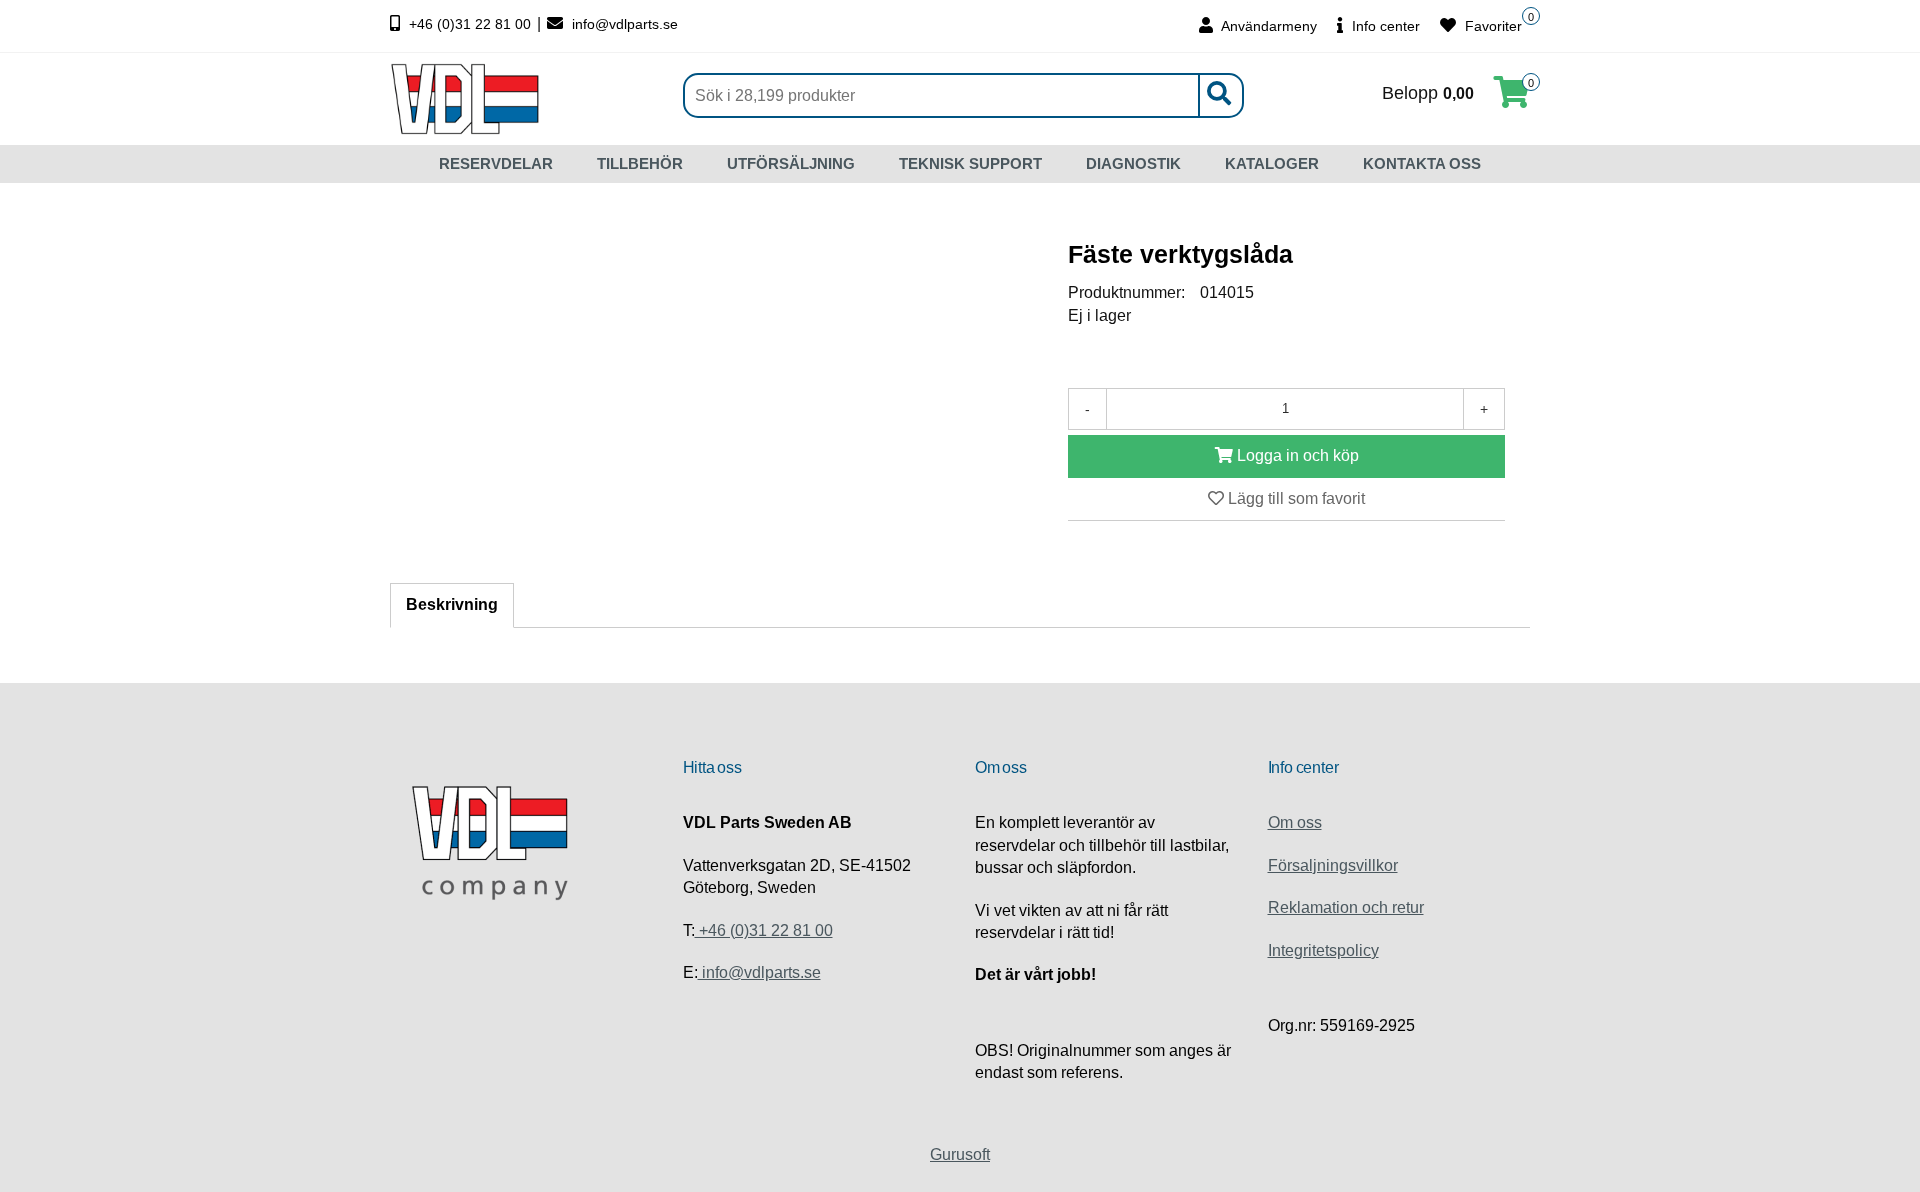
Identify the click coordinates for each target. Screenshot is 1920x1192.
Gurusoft (960, 1154)
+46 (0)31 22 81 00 (470, 24)
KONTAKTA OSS (1422, 163)
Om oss (1295, 822)
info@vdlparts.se (623, 24)
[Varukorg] (1512, 98)
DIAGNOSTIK (1133, 163)
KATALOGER (1272, 163)
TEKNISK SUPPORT (970, 163)
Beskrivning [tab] (452, 604)
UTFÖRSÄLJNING (791, 163)
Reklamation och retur (1346, 907)
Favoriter (1491, 26)
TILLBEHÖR (640, 163)
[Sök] (1218, 95)
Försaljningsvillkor (1333, 865)
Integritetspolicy (1323, 950)
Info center (1384, 26)
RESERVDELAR (496, 163)
